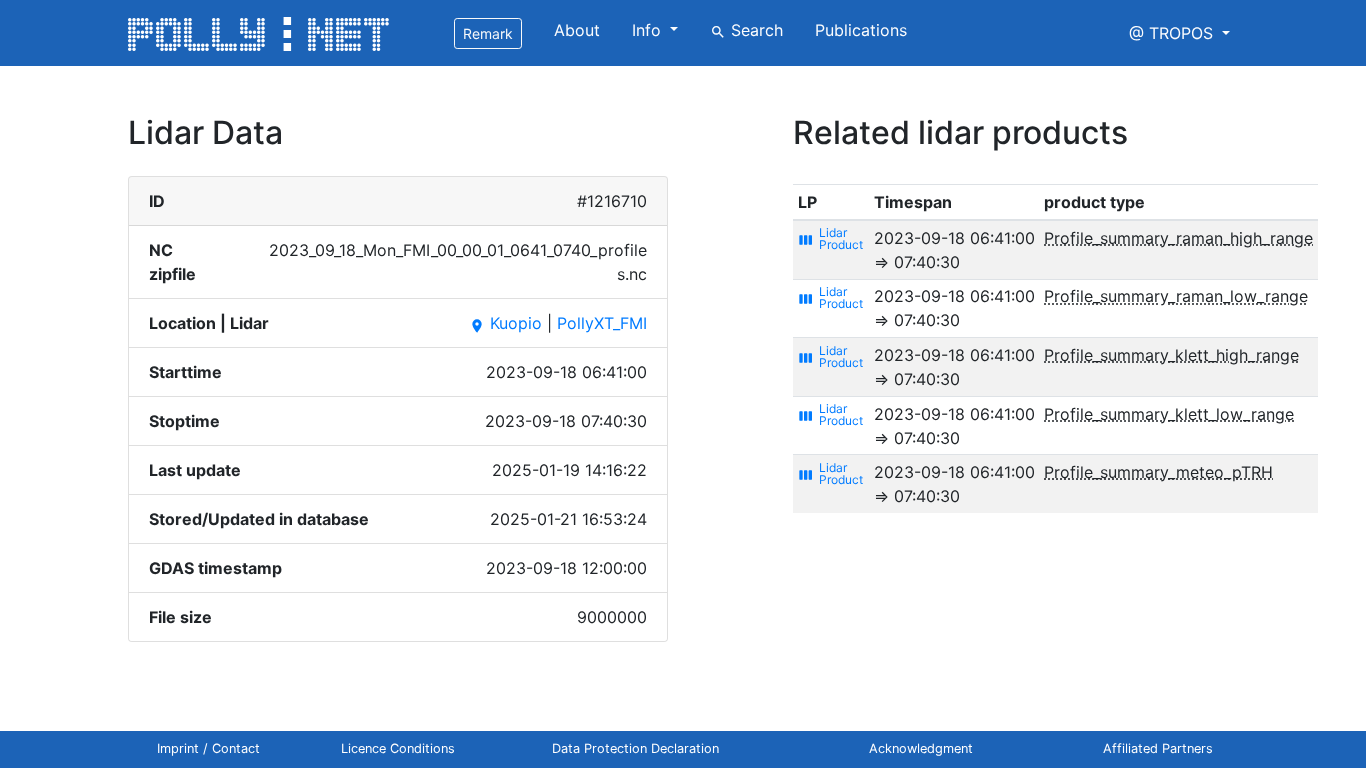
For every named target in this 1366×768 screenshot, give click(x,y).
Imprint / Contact (208, 748)
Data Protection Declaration (635, 748)
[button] (1179, 33)
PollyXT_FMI (602, 323)
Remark (488, 33)
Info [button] (649, 30)
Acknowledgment (921, 748)
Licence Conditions (398, 748)
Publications (861, 30)
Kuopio (505, 323)
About (577, 30)
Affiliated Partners (1158, 748)
